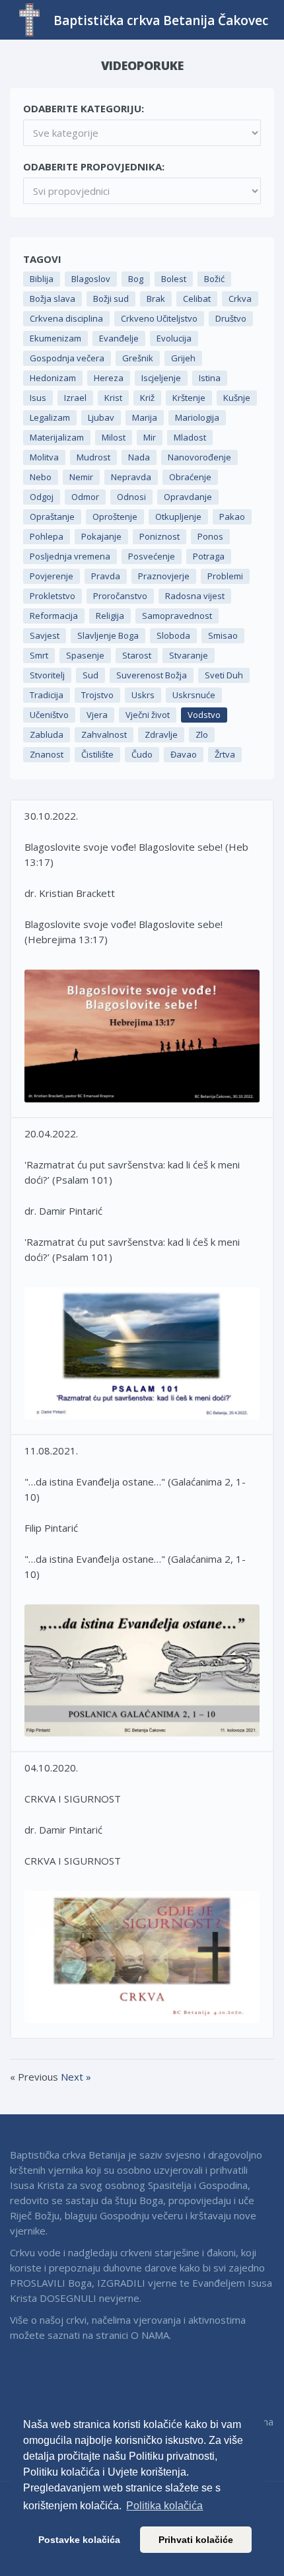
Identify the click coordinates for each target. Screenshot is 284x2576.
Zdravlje (161, 734)
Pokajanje (101, 536)
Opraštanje (52, 517)
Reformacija (54, 616)
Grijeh (183, 358)
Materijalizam (57, 437)
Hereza (109, 378)
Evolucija (174, 338)
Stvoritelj (47, 675)
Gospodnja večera (67, 358)
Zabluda (47, 734)
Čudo (142, 754)
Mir (150, 437)
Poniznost (160, 536)
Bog (136, 279)
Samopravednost (177, 616)
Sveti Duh (224, 675)
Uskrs (143, 695)
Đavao (184, 754)
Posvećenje (152, 556)
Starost (137, 655)
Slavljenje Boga (108, 635)
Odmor (85, 497)
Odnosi (131, 497)
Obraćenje (190, 477)
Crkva (240, 299)
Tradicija (47, 695)
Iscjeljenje (161, 378)
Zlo (202, 734)
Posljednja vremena (70, 556)
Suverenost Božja (152, 675)
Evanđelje (119, 338)
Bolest (174, 279)
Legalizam (50, 417)
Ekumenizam (55, 338)
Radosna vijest (195, 596)
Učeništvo (49, 715)
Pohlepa (47, 536)
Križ (147, 398)
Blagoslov (91, 279)
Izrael (75, 398)
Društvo (231, 318)
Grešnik (138, 358)
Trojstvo (97, 695)
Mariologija (197, 417)
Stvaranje (189, 655)
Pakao (232, 517)
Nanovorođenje (199, 457)
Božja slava (53, 299)
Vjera (97, 715)
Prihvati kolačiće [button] (196, 2540)
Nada (139, 457)
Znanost (47, 754)
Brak (156, 299)
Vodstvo (204, 715)
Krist (113, 398)
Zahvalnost (104, 734)
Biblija (42, 279)
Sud (90, 675)
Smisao (223, 635)
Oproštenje (115, 517)
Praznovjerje (164, 576)
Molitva (44, 457)
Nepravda (131, 477)
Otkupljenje (178, 517)
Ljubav (101, 417)
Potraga (209, 556)
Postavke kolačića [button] (79, 2540)
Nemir (81, 477)
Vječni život (148, 715)
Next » (76, 2077)
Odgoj (42, 497)
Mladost (190, 437)
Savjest (45, 635)
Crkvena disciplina (66, 318)
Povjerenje (52, 576)
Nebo (41, 477)
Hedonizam (53, 378)
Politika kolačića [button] (164, 2506)
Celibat (197, 299)
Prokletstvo (53, 596)
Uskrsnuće (194, 695)
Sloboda (173, 635)
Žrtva (225, 754)
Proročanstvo (120, 596)
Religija (110, 616)
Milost (114, 437)
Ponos (210, 536)
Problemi (225, 576)
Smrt (39, 655)
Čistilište (97, 754)
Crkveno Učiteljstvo (159, 318)
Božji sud (111, 299)
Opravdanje (188, 497)
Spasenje (85, 655)
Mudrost (93, 457)
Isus (38, 398)
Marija (145, 417)
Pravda (106, 576)
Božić (214, 279)
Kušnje (237, 398)
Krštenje (189, 398)
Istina (210, 378)
